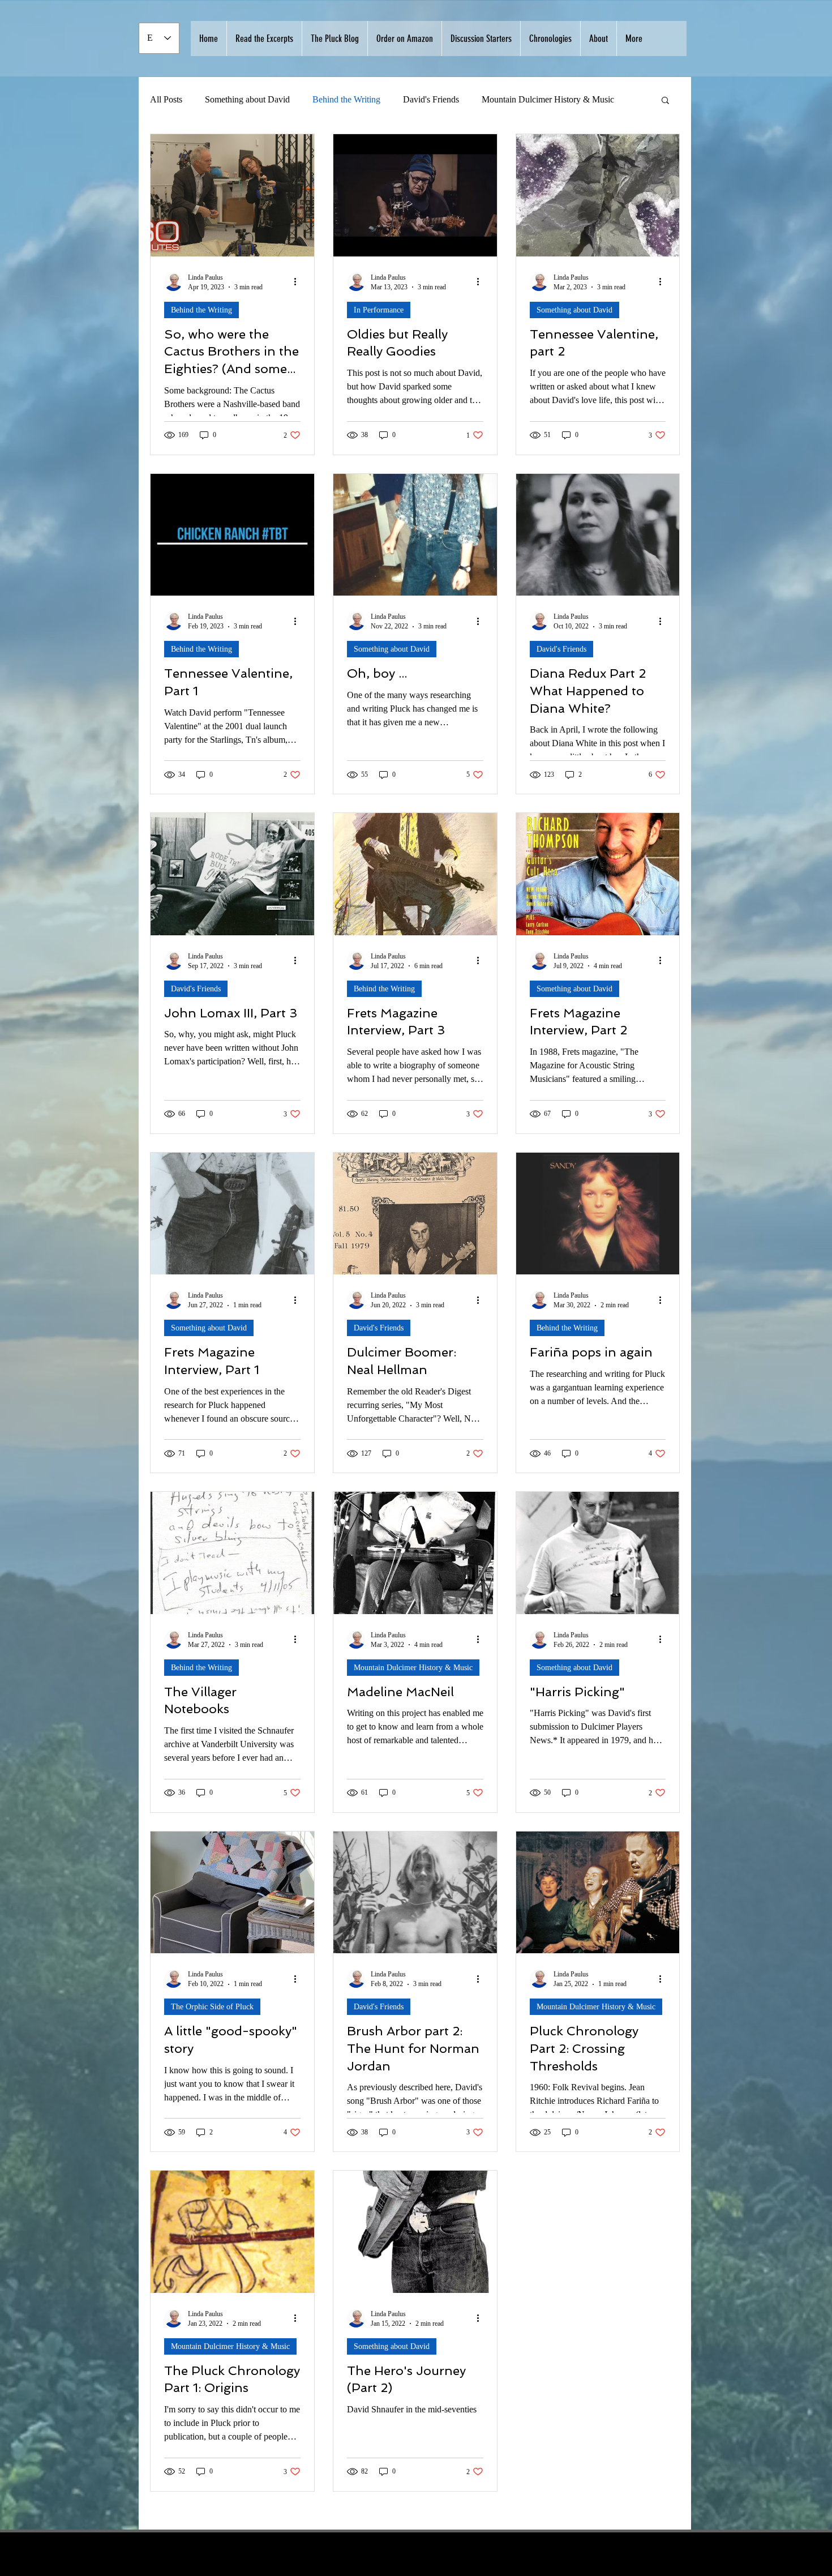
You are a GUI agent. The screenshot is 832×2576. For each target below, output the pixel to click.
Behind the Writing (346, 99)
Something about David (247, 99)
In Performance (379, 310)
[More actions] (299, 282)
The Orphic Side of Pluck (212, 2007)
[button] (665, 101)
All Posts (166, 99)
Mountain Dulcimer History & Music (413, 1668)
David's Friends (431, 99)
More (491, 99)
